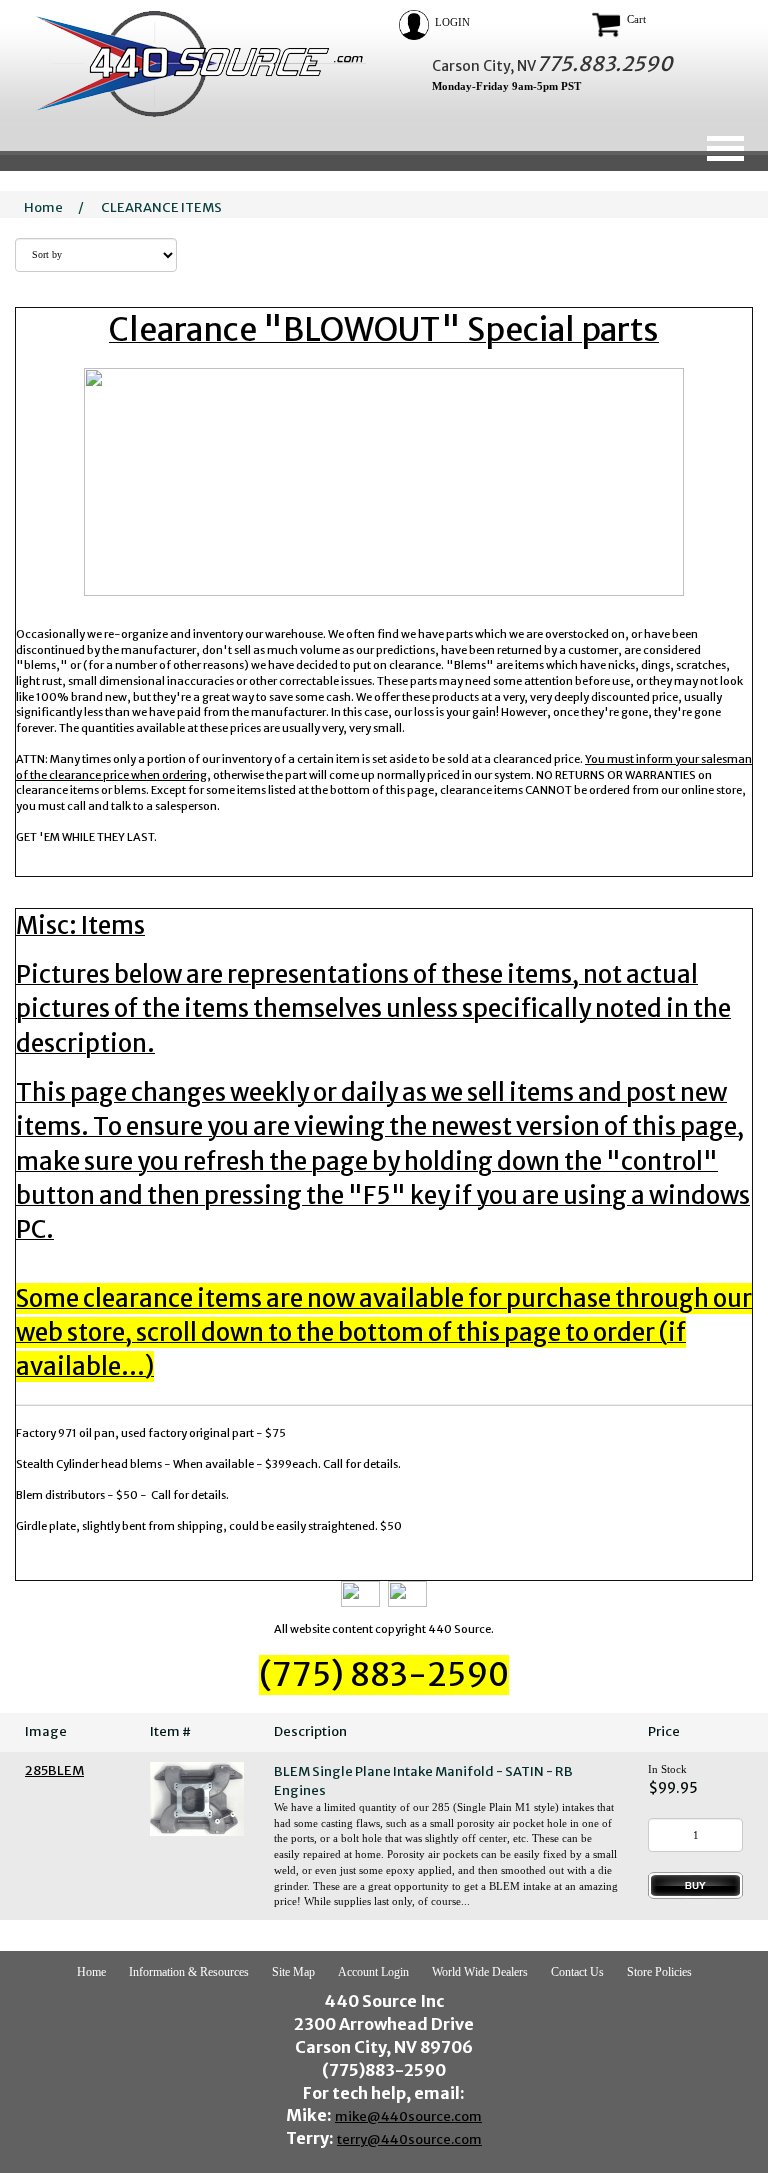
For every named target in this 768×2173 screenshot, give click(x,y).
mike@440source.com (408, 2116)
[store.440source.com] (191, 63)
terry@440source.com (409, 2139)
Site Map (293, 1972)
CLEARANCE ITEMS (161, 207)
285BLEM (54, 1770)
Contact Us (577, 1972)
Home (43, 207)
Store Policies (659, 1972)
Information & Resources (189, 1972)
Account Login (373, 1972)
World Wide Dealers (480, 1972)
